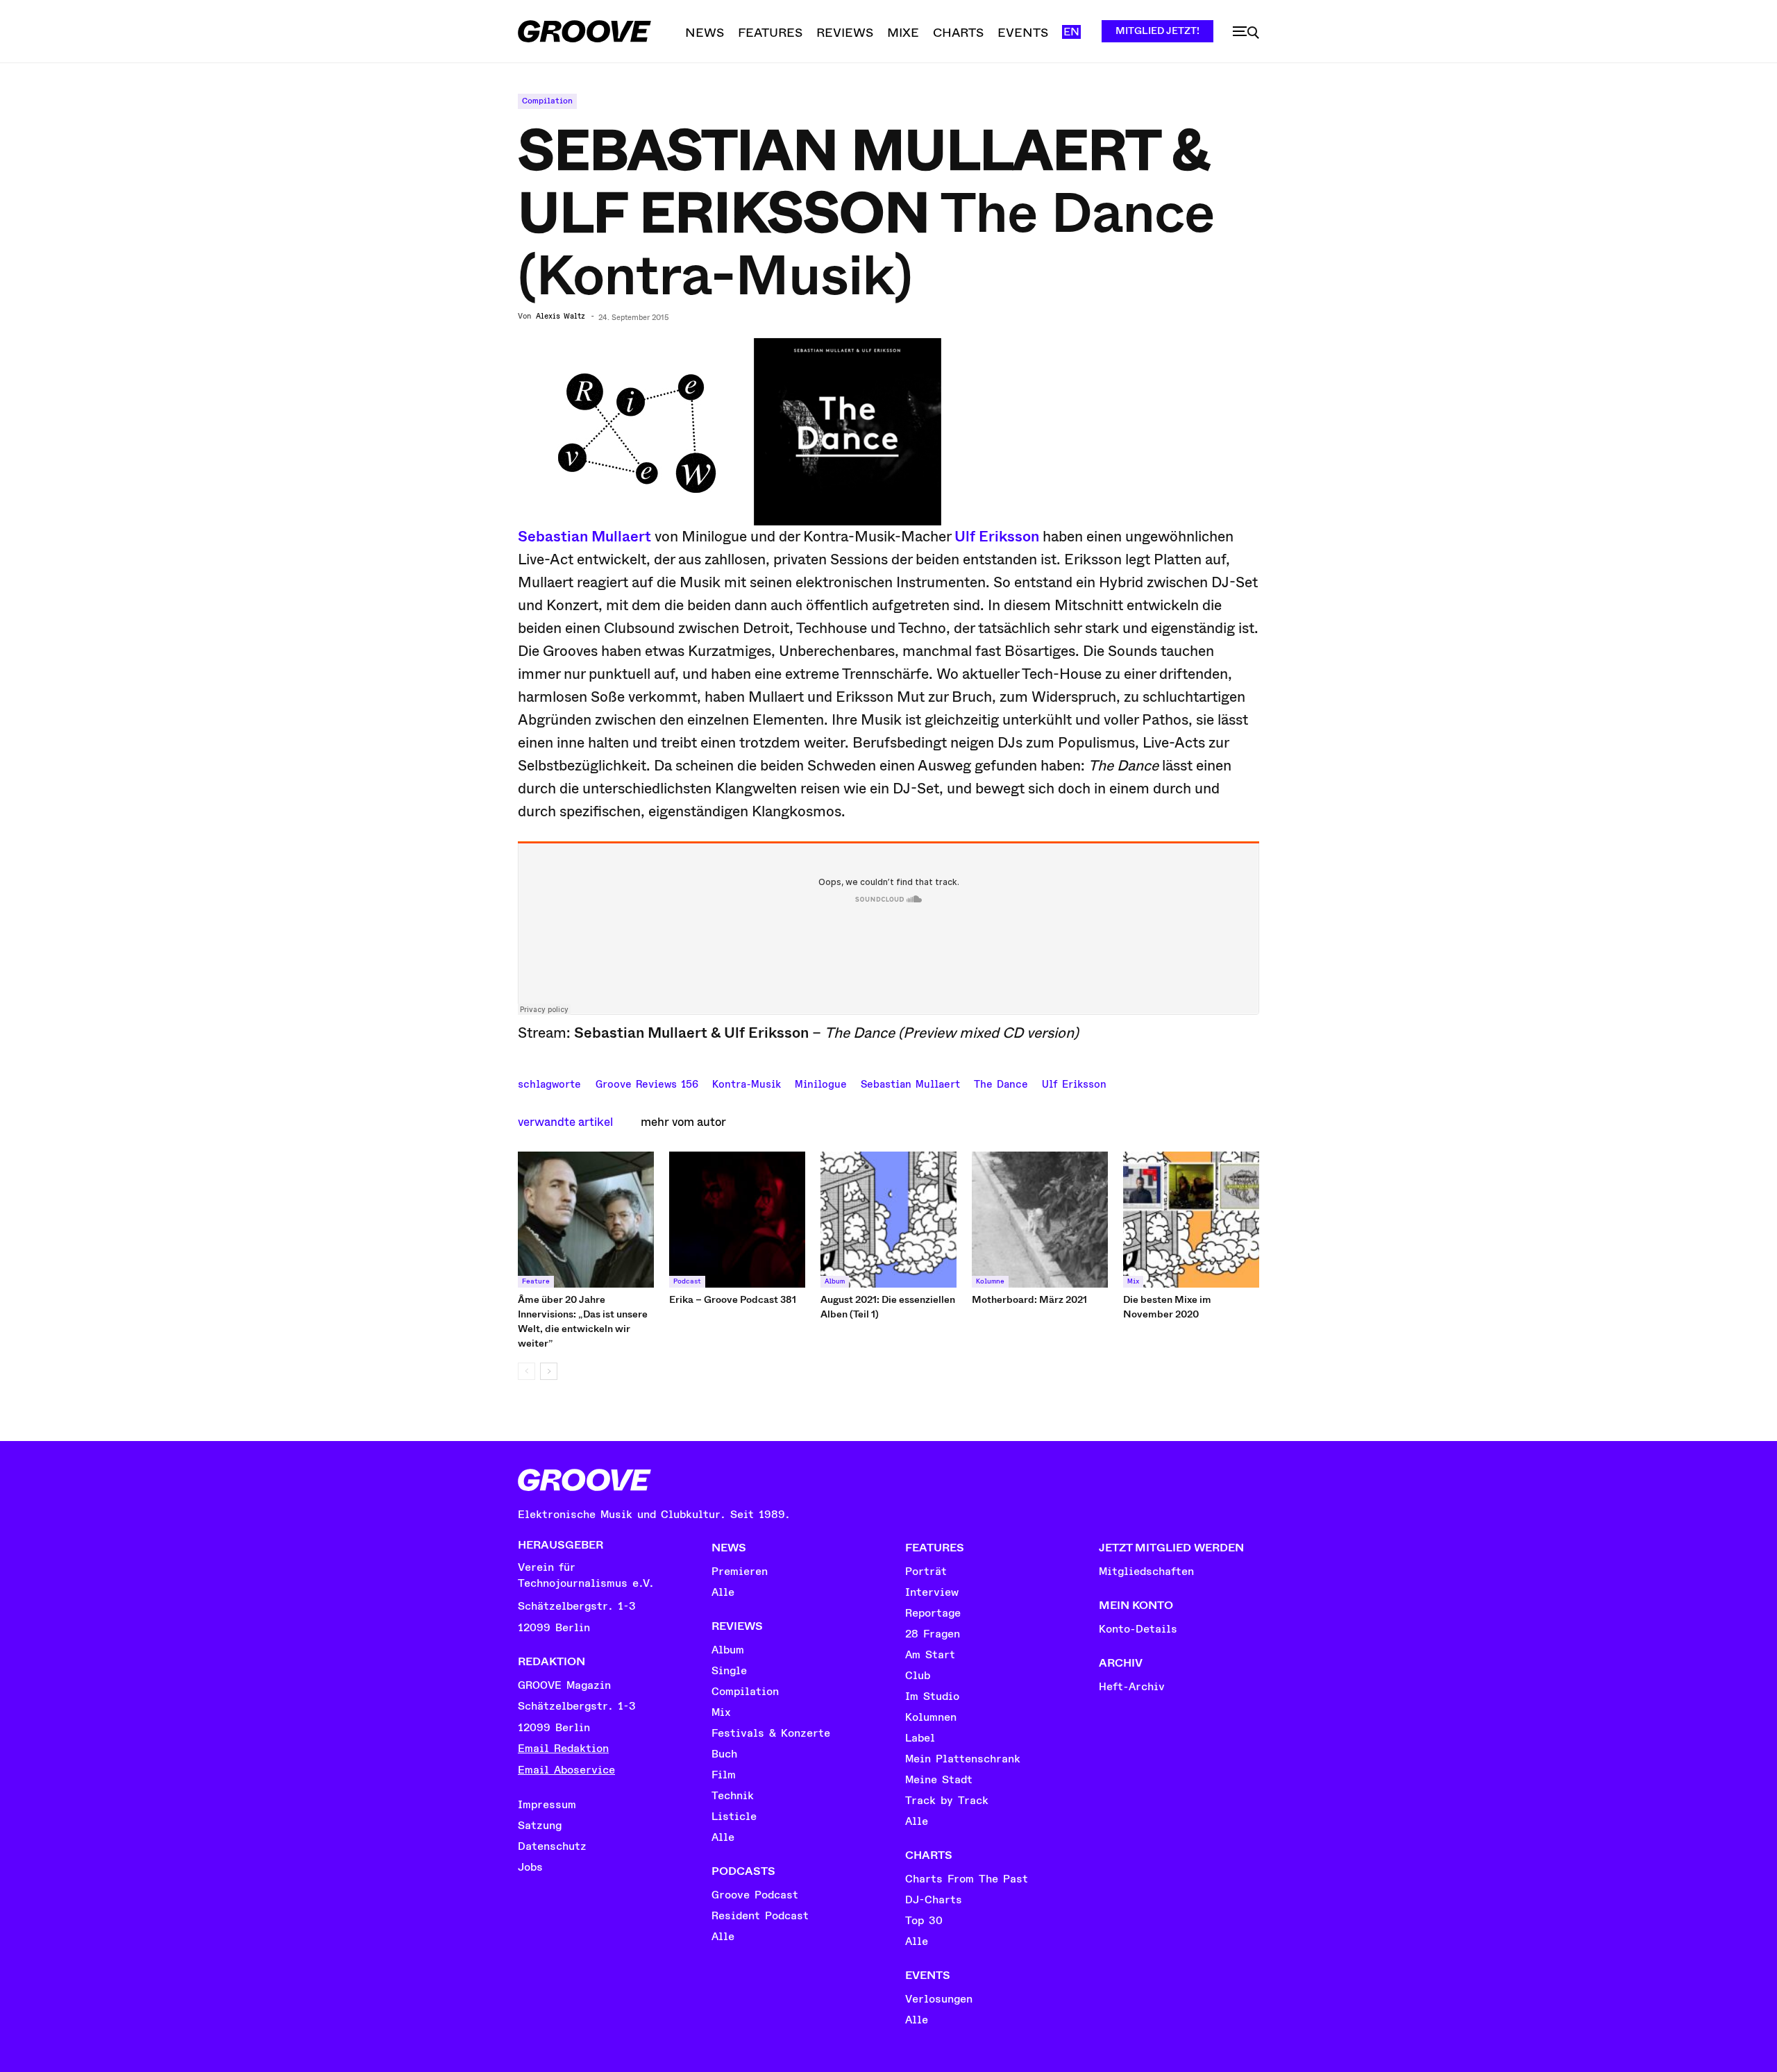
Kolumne (990, 1281)
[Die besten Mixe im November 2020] (1191, 1220)
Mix (1133, 1281)
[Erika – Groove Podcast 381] (737, 1220)
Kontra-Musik (747, 1083)
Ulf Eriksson (997, 537)
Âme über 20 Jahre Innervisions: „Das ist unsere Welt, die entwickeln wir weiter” (583, 1321)
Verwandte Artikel (565, 1122)
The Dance (1001, 1083)
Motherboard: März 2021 (1029, 1299)
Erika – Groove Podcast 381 (733, 1299)
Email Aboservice (566, 1770)
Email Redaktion (563, 1749)
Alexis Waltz (561, 317)
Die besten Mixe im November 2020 (1167, 1307)
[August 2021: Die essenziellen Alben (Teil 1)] (888, 1220)
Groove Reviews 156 (647, 1083)
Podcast (687, 1281)
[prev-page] (527, 1371)
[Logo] (584, 31)
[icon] (1246, 33)
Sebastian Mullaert (584, 537)
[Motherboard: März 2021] (1040, 1220)
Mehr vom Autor (683, 1122)
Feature (536, 1281)
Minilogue (821, 1083)
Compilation (547, 101)
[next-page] (549, 1371)
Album (835, 1281)
